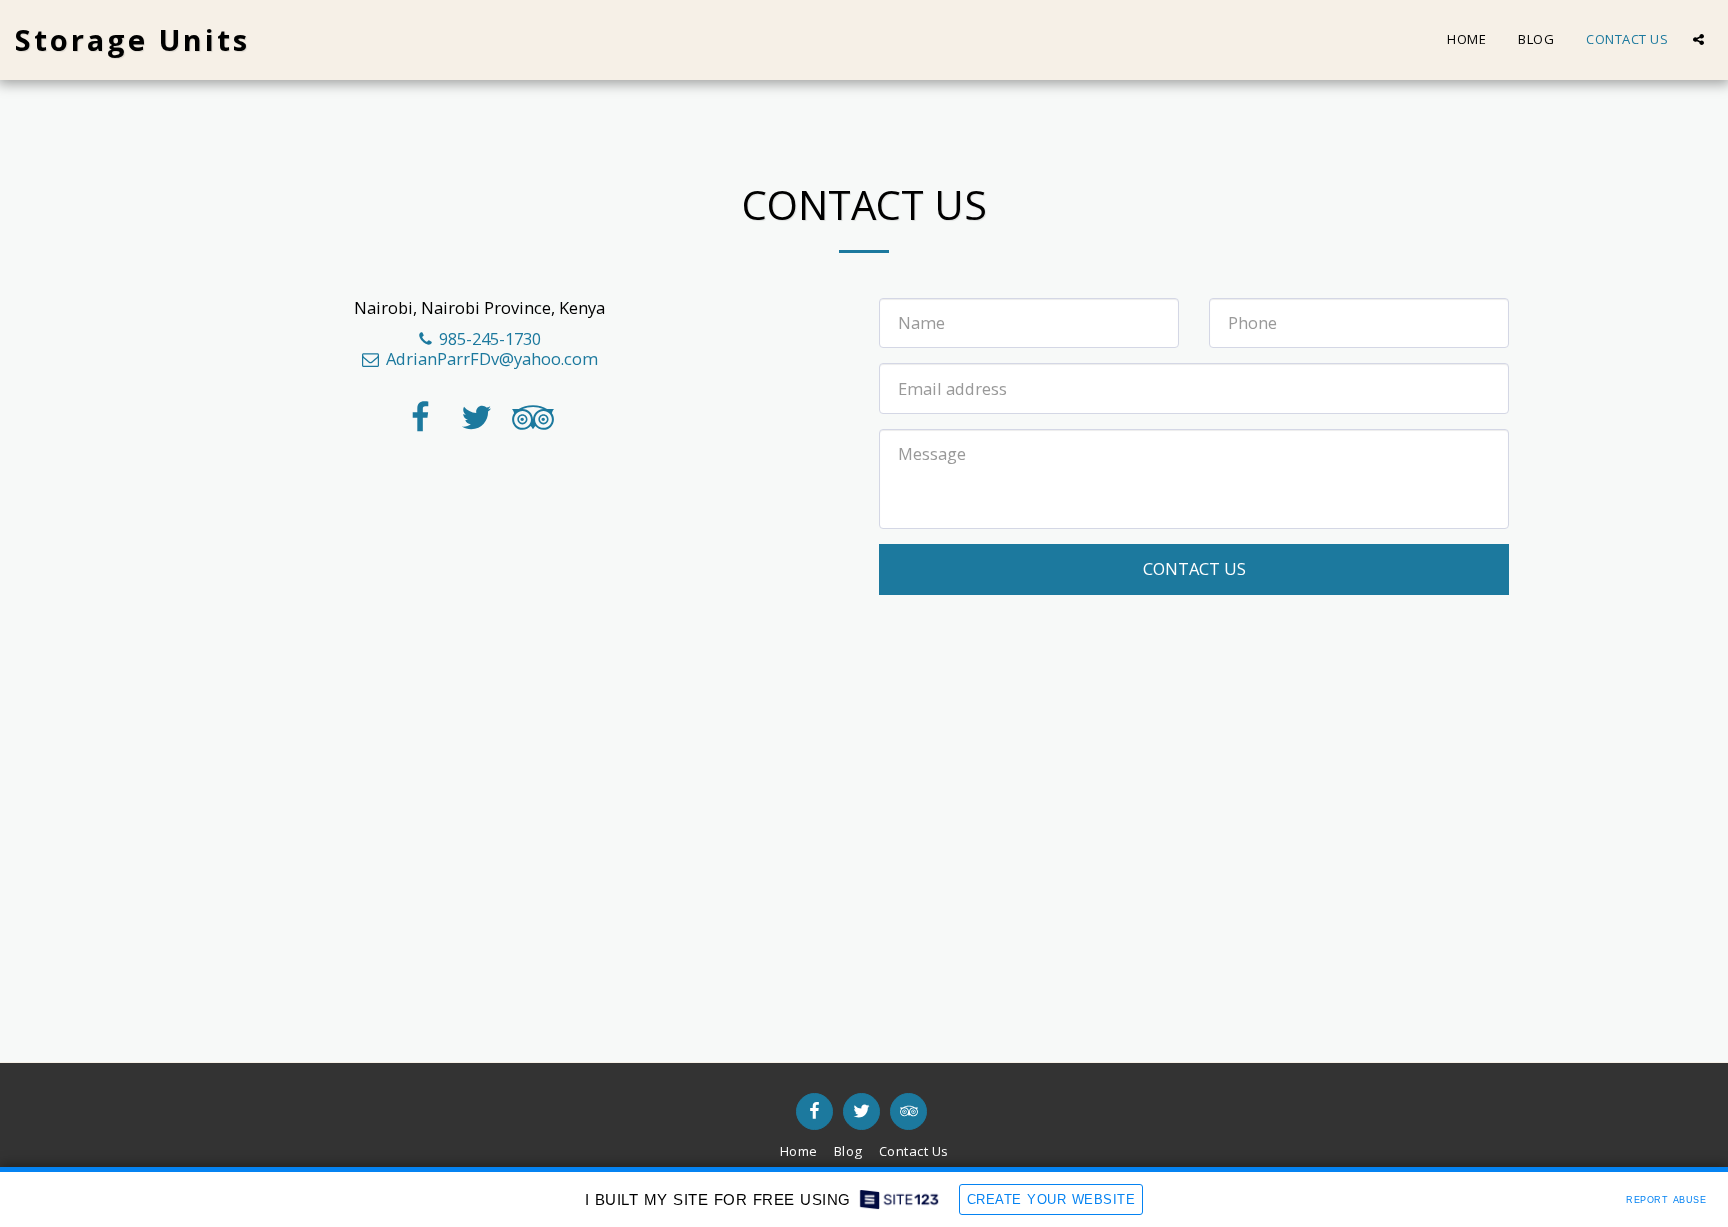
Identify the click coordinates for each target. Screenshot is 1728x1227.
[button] (1698, 39)
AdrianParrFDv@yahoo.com (492, 358)
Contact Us (1194, 568)
